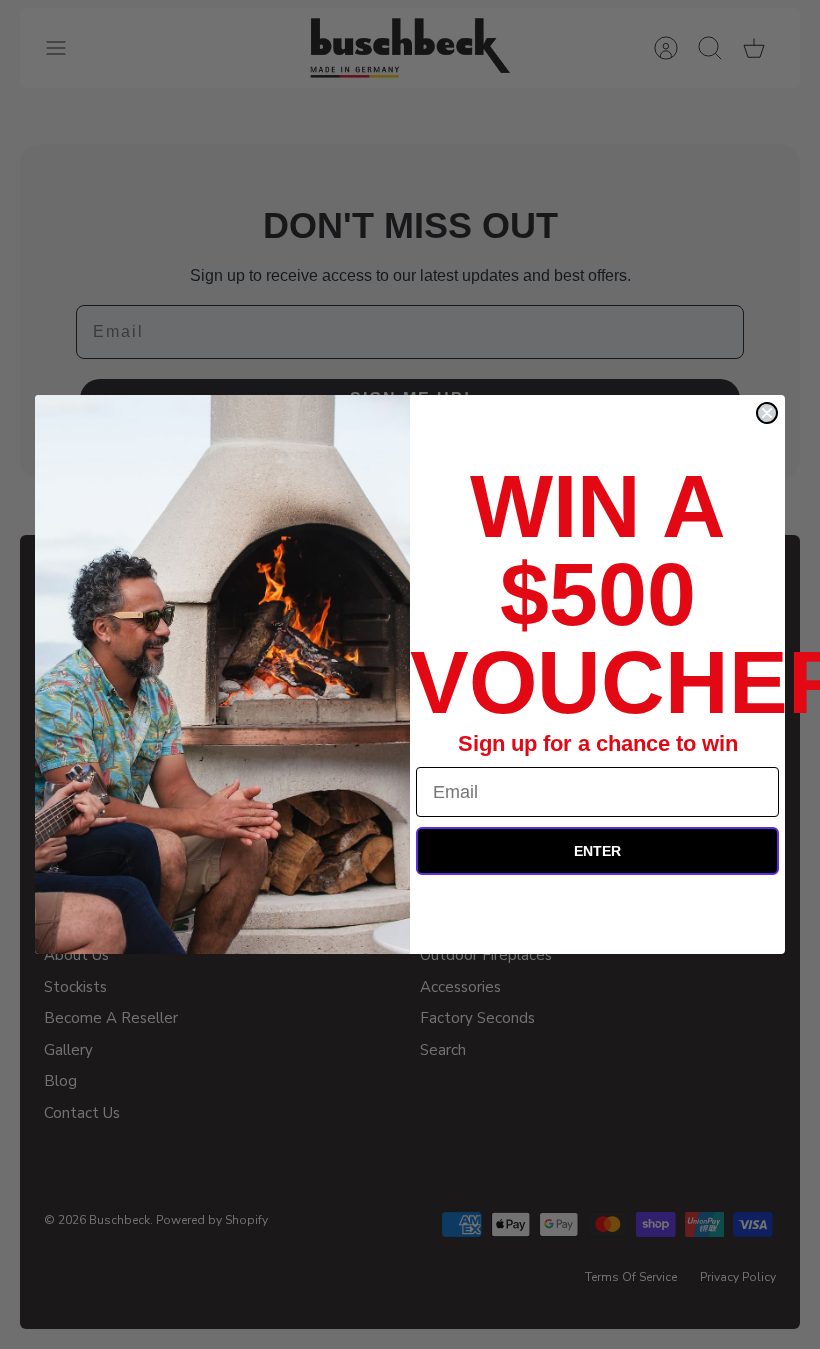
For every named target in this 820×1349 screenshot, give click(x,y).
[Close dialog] (767, 413)
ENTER (597, 851)
